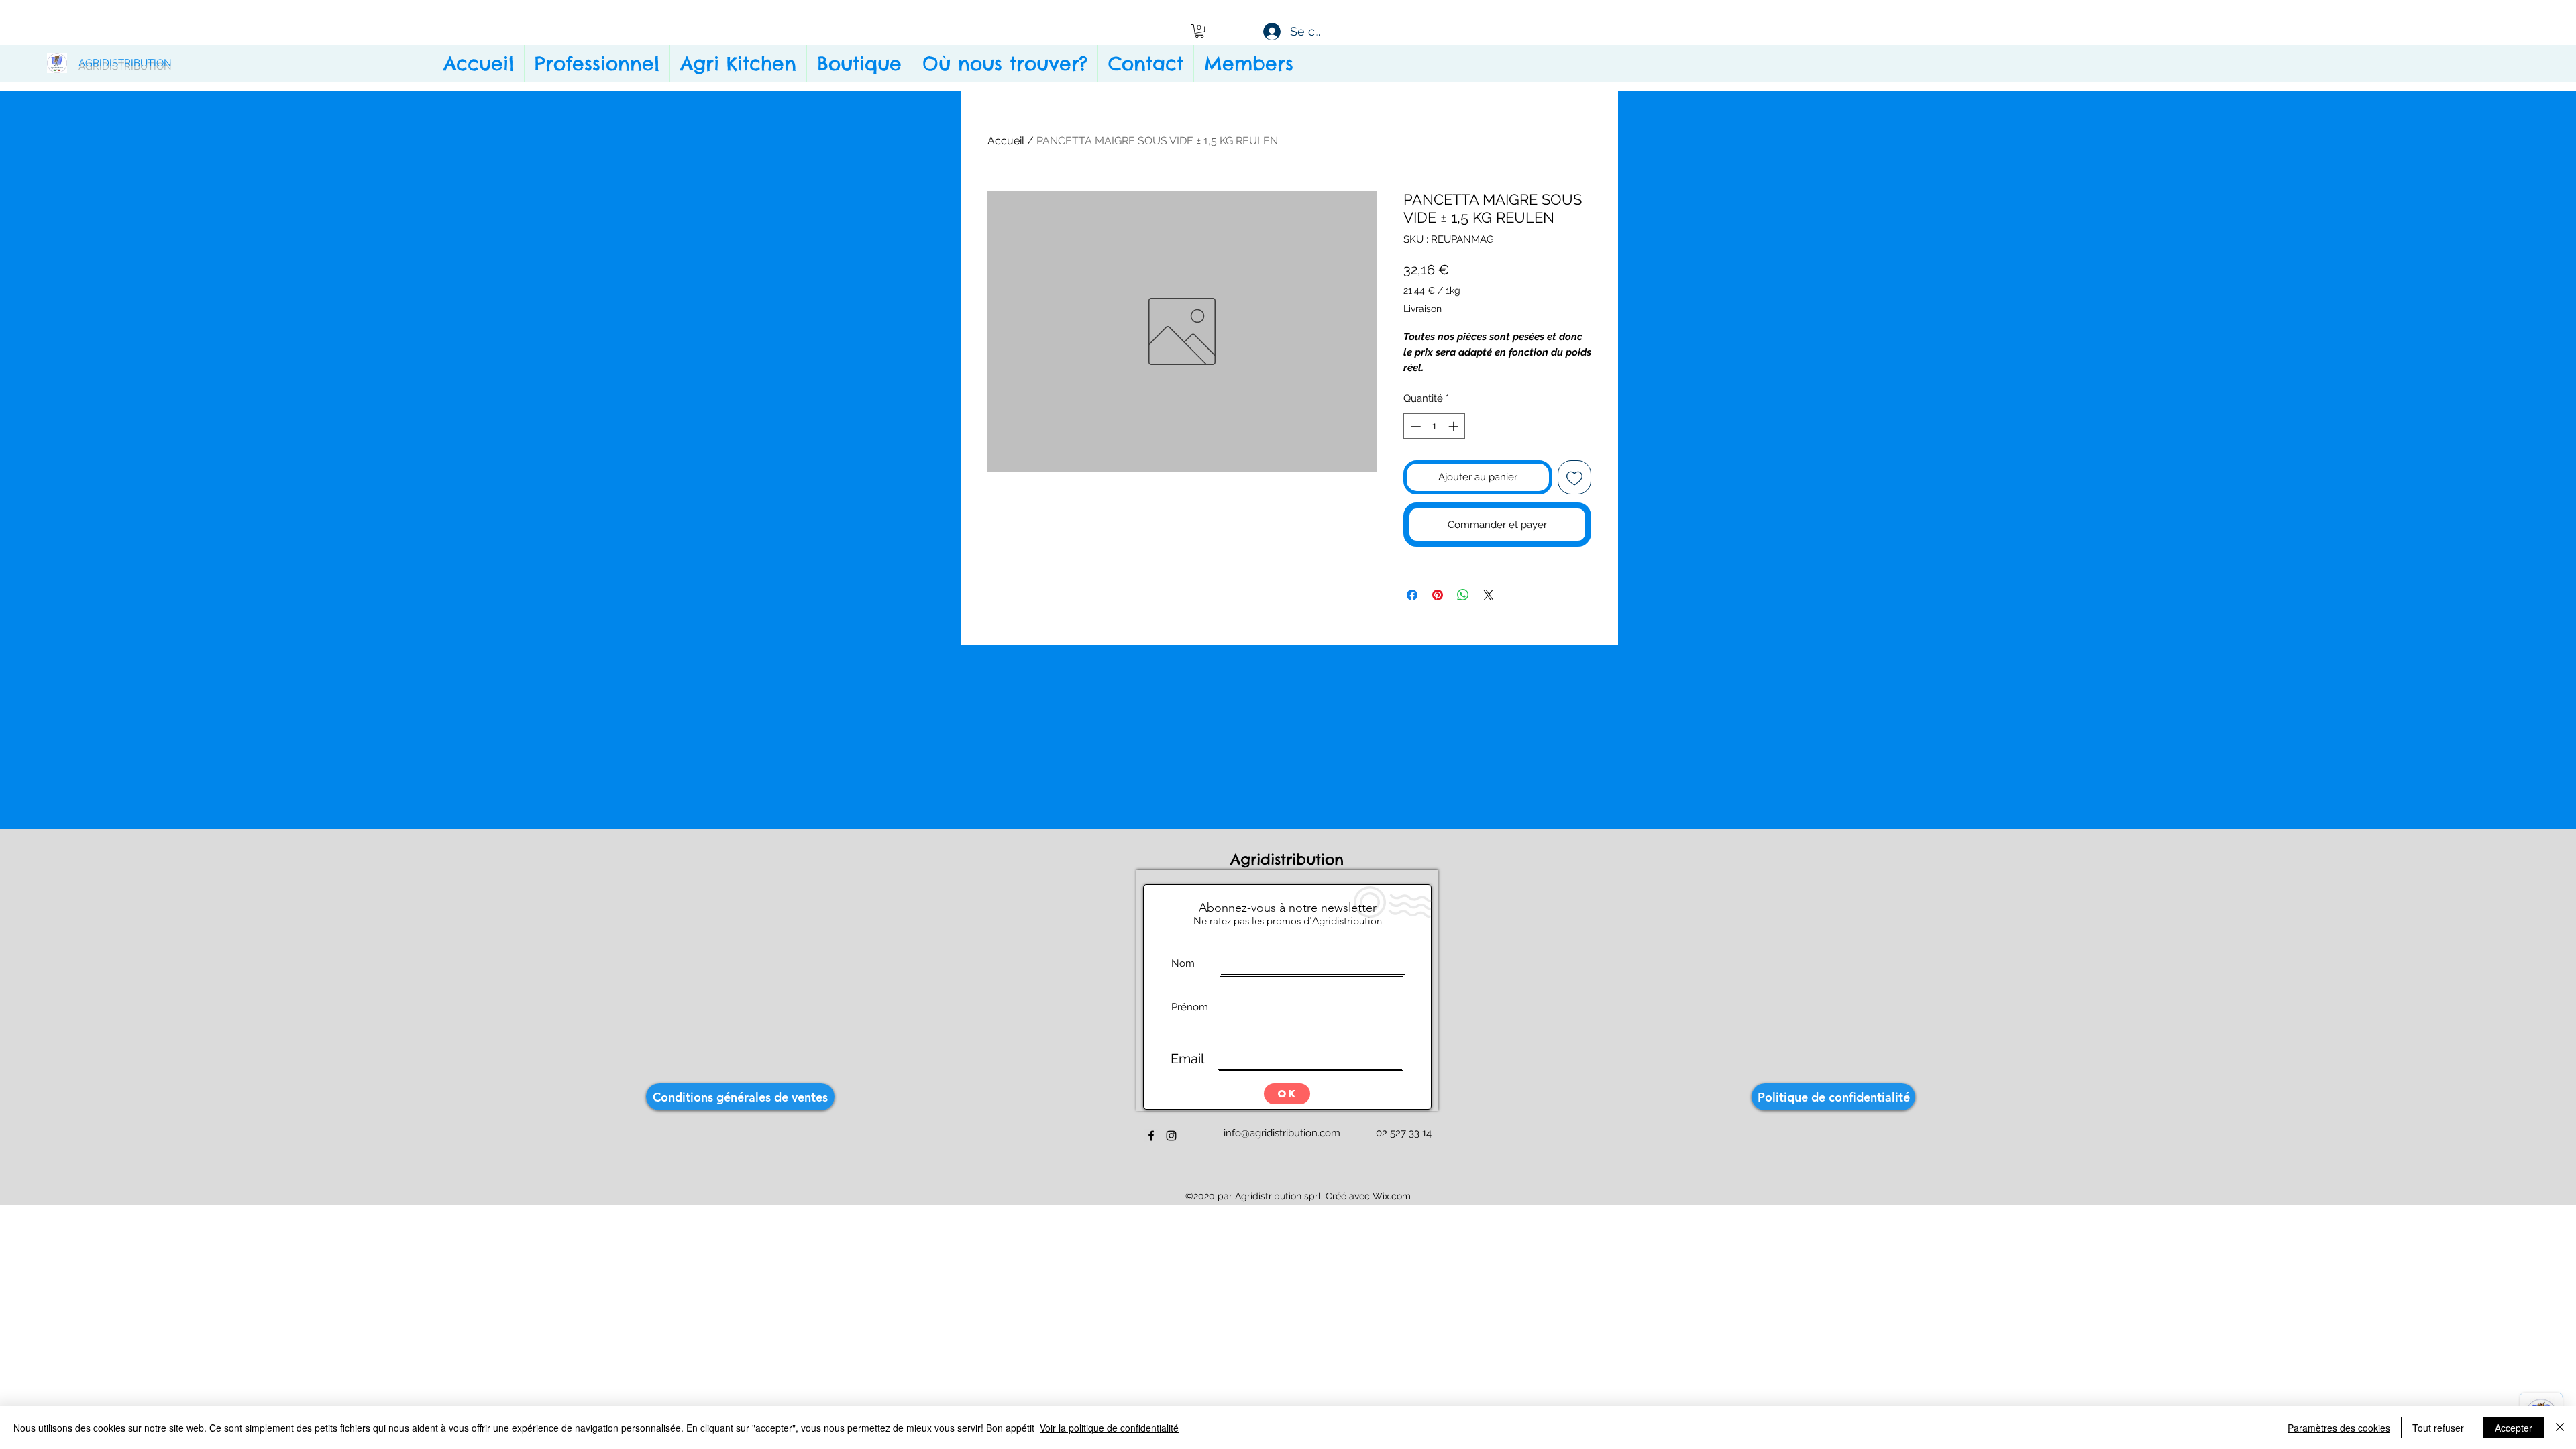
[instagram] (1171, 1136)
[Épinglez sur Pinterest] (1438, 595)
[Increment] (1455, 426)
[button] (1199, 31)
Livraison (1423, 309)
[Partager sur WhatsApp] (1463, 595)
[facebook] (1151, 1136)
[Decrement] (1414, 426)
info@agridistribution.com (1282, 1133)
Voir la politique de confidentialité (1109, 1428)
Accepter (2514, 1428)
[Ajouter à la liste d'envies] (1575, 477)
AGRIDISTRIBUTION (125, 63)
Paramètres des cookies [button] (2339, 1428)
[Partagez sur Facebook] (1412, 595)
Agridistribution (1290, 859)
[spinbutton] (1435, 426)
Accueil (1006, 141)
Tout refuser (2438, 1428)
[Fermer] (2560, 1428)
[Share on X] (1489, 595)
